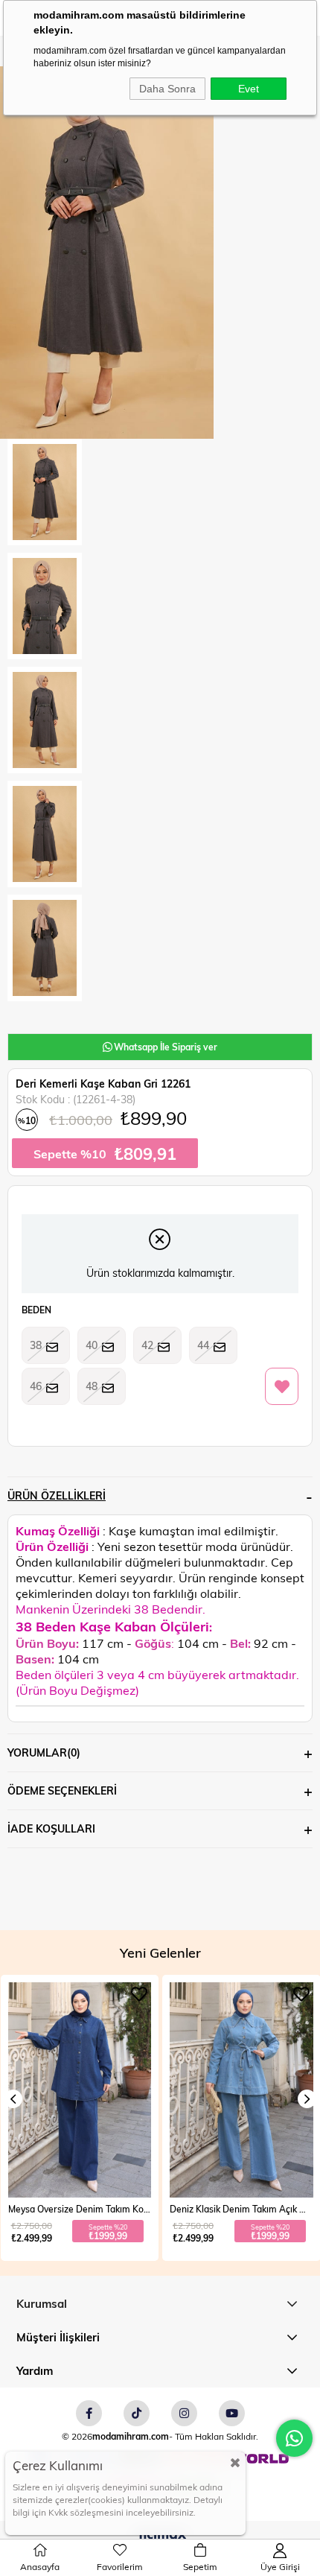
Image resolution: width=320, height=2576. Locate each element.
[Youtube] (232, 2413)
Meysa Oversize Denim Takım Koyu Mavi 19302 (80, 2209)
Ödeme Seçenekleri (62, 1790)
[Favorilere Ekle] (282, 1387)
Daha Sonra (167, 89)
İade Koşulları (51, 1828)
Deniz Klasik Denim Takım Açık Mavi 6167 (241, 2209)
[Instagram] (184, 2413)
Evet (249, 89)
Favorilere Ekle (139, 1994)
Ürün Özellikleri (57, 1495)
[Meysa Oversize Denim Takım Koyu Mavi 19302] (80, 2090)
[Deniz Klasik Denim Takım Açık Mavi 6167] (241, 2090)
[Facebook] (89, 2413)
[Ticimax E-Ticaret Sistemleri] (160, 2536)
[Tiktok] (137, 2413)
